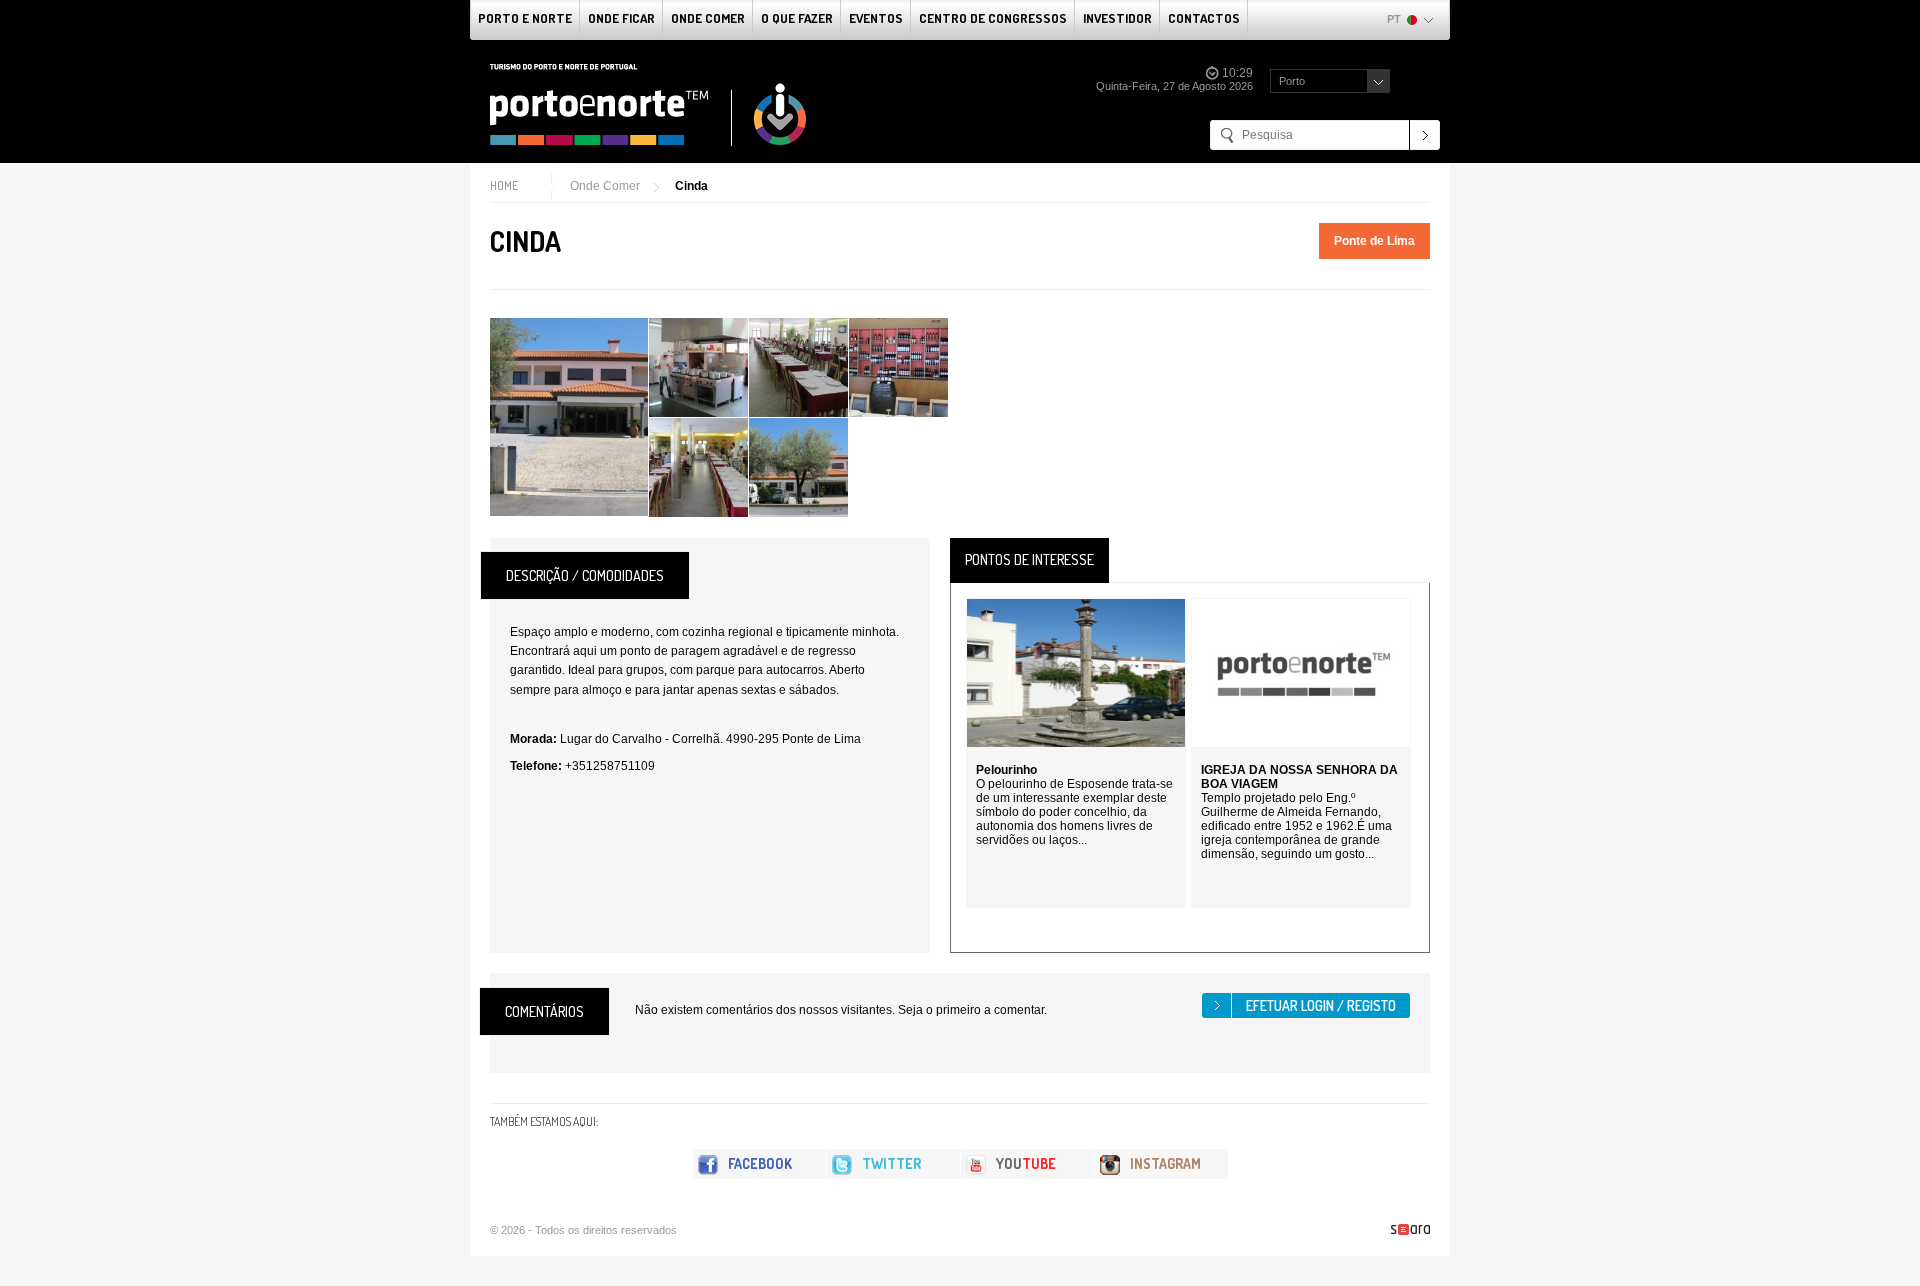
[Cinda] (569, 417)
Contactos (1204, 18)
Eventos (876, 18)
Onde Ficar (621, 18)
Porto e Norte (525, 18)
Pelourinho (1006, 770)
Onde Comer (708, 18)
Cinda (691, 186)
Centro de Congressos (993, 18)
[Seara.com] (1410, 1229)
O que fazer (797, 18)
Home (504, 185)
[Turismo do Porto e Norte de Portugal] (649, 105)
